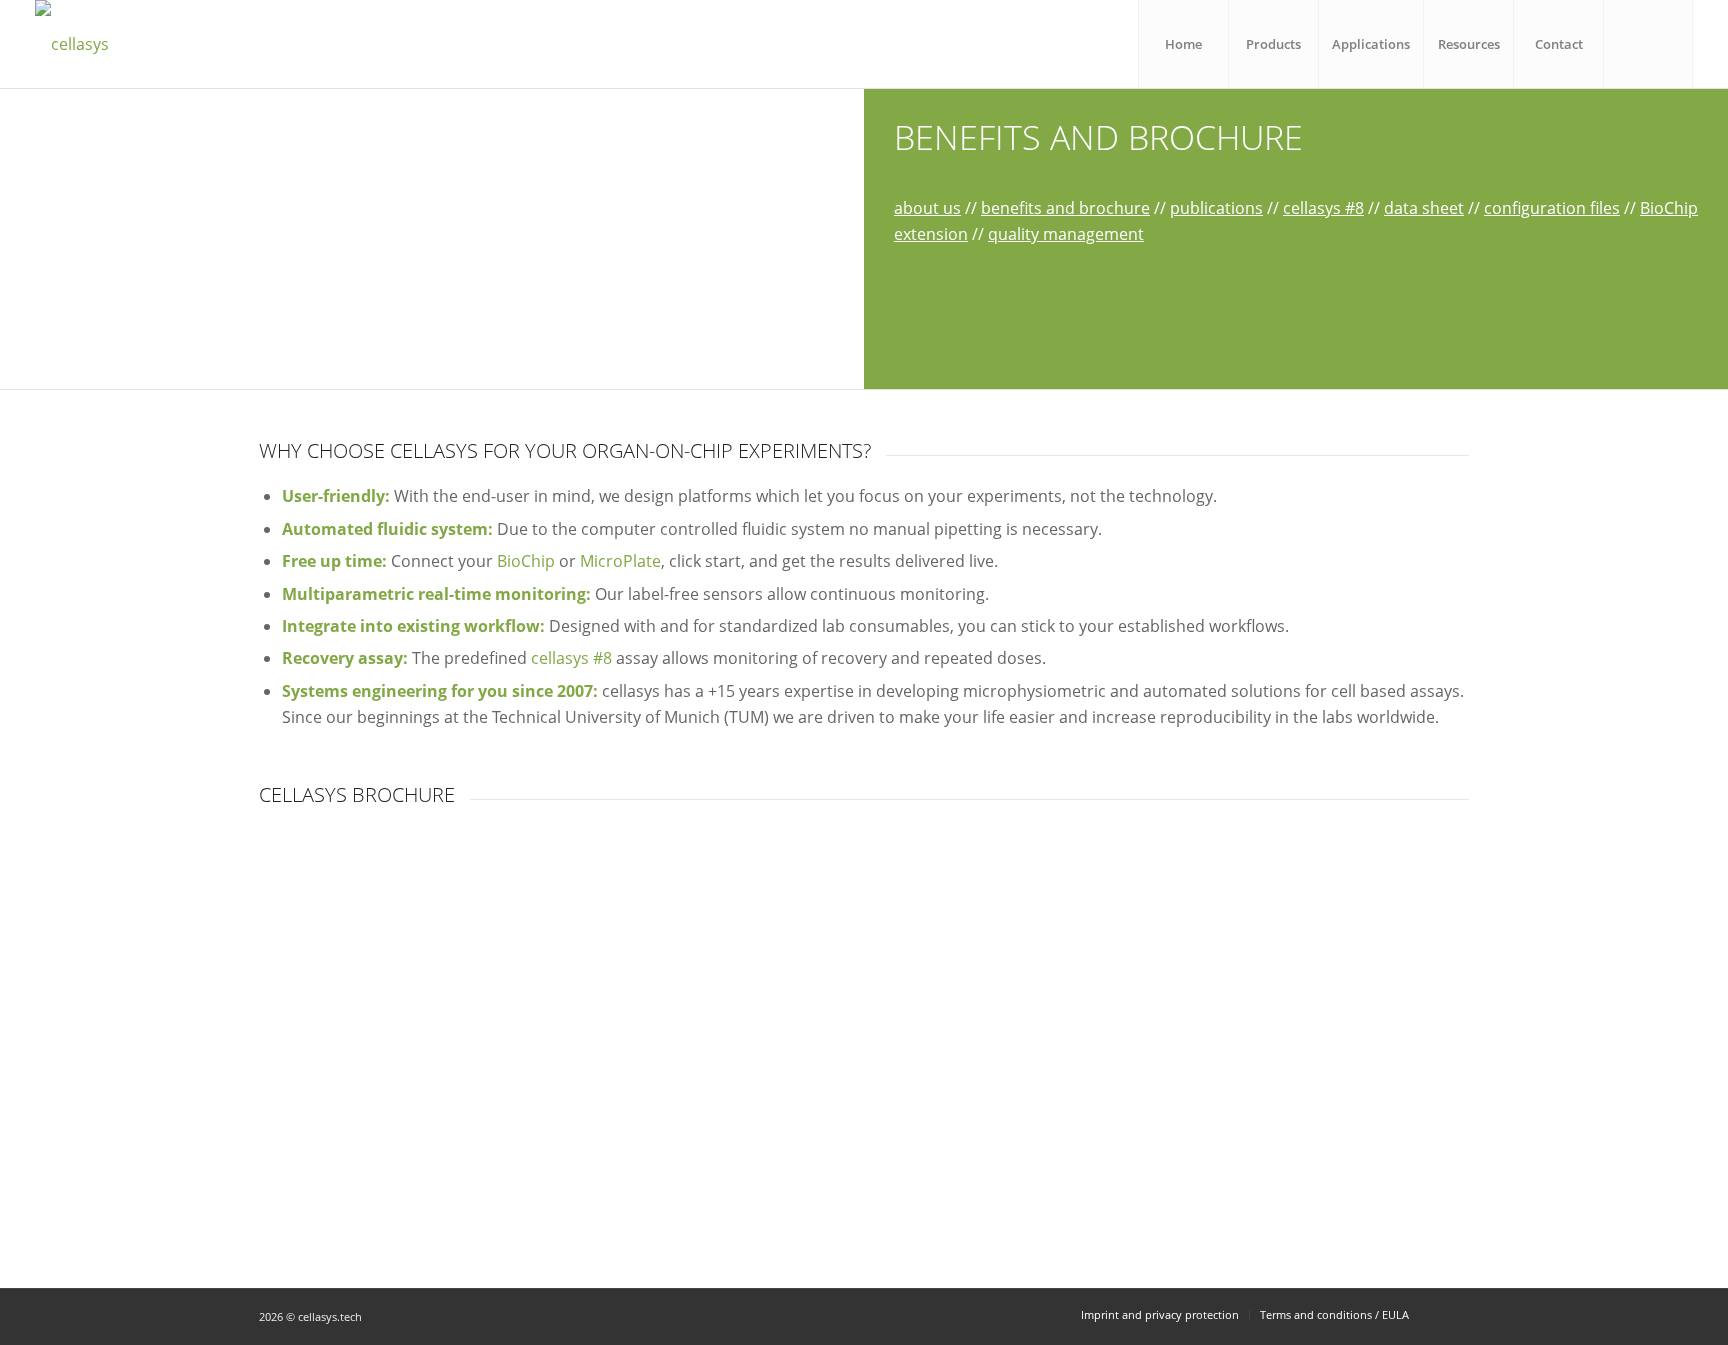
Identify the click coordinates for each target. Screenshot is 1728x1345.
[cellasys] (72, 44)
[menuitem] (1183, 44)
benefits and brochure (1065, 208)
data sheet (1424, 208)
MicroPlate (620, 561)
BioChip (526, 561)
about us (927, 208)
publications (1216, 208)
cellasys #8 (1323, 208)
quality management (1066, 234)
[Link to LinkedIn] (1454, 1314)
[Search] (1648, 44)
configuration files (1552, 208)
